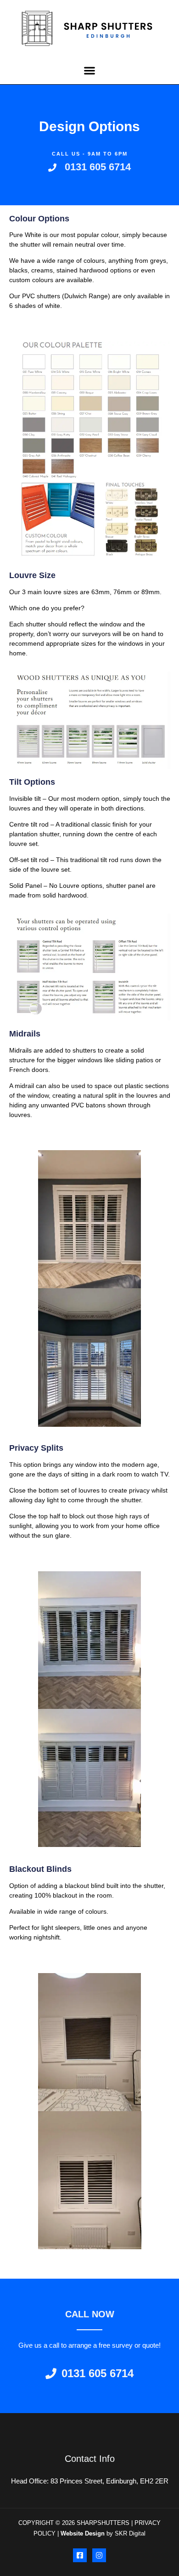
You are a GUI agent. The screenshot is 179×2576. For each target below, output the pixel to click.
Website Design (83, 2533)
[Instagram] (99, 2555)
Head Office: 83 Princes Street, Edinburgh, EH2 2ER (90, 2481)
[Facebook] (80, 2555)
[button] (90, 71)
